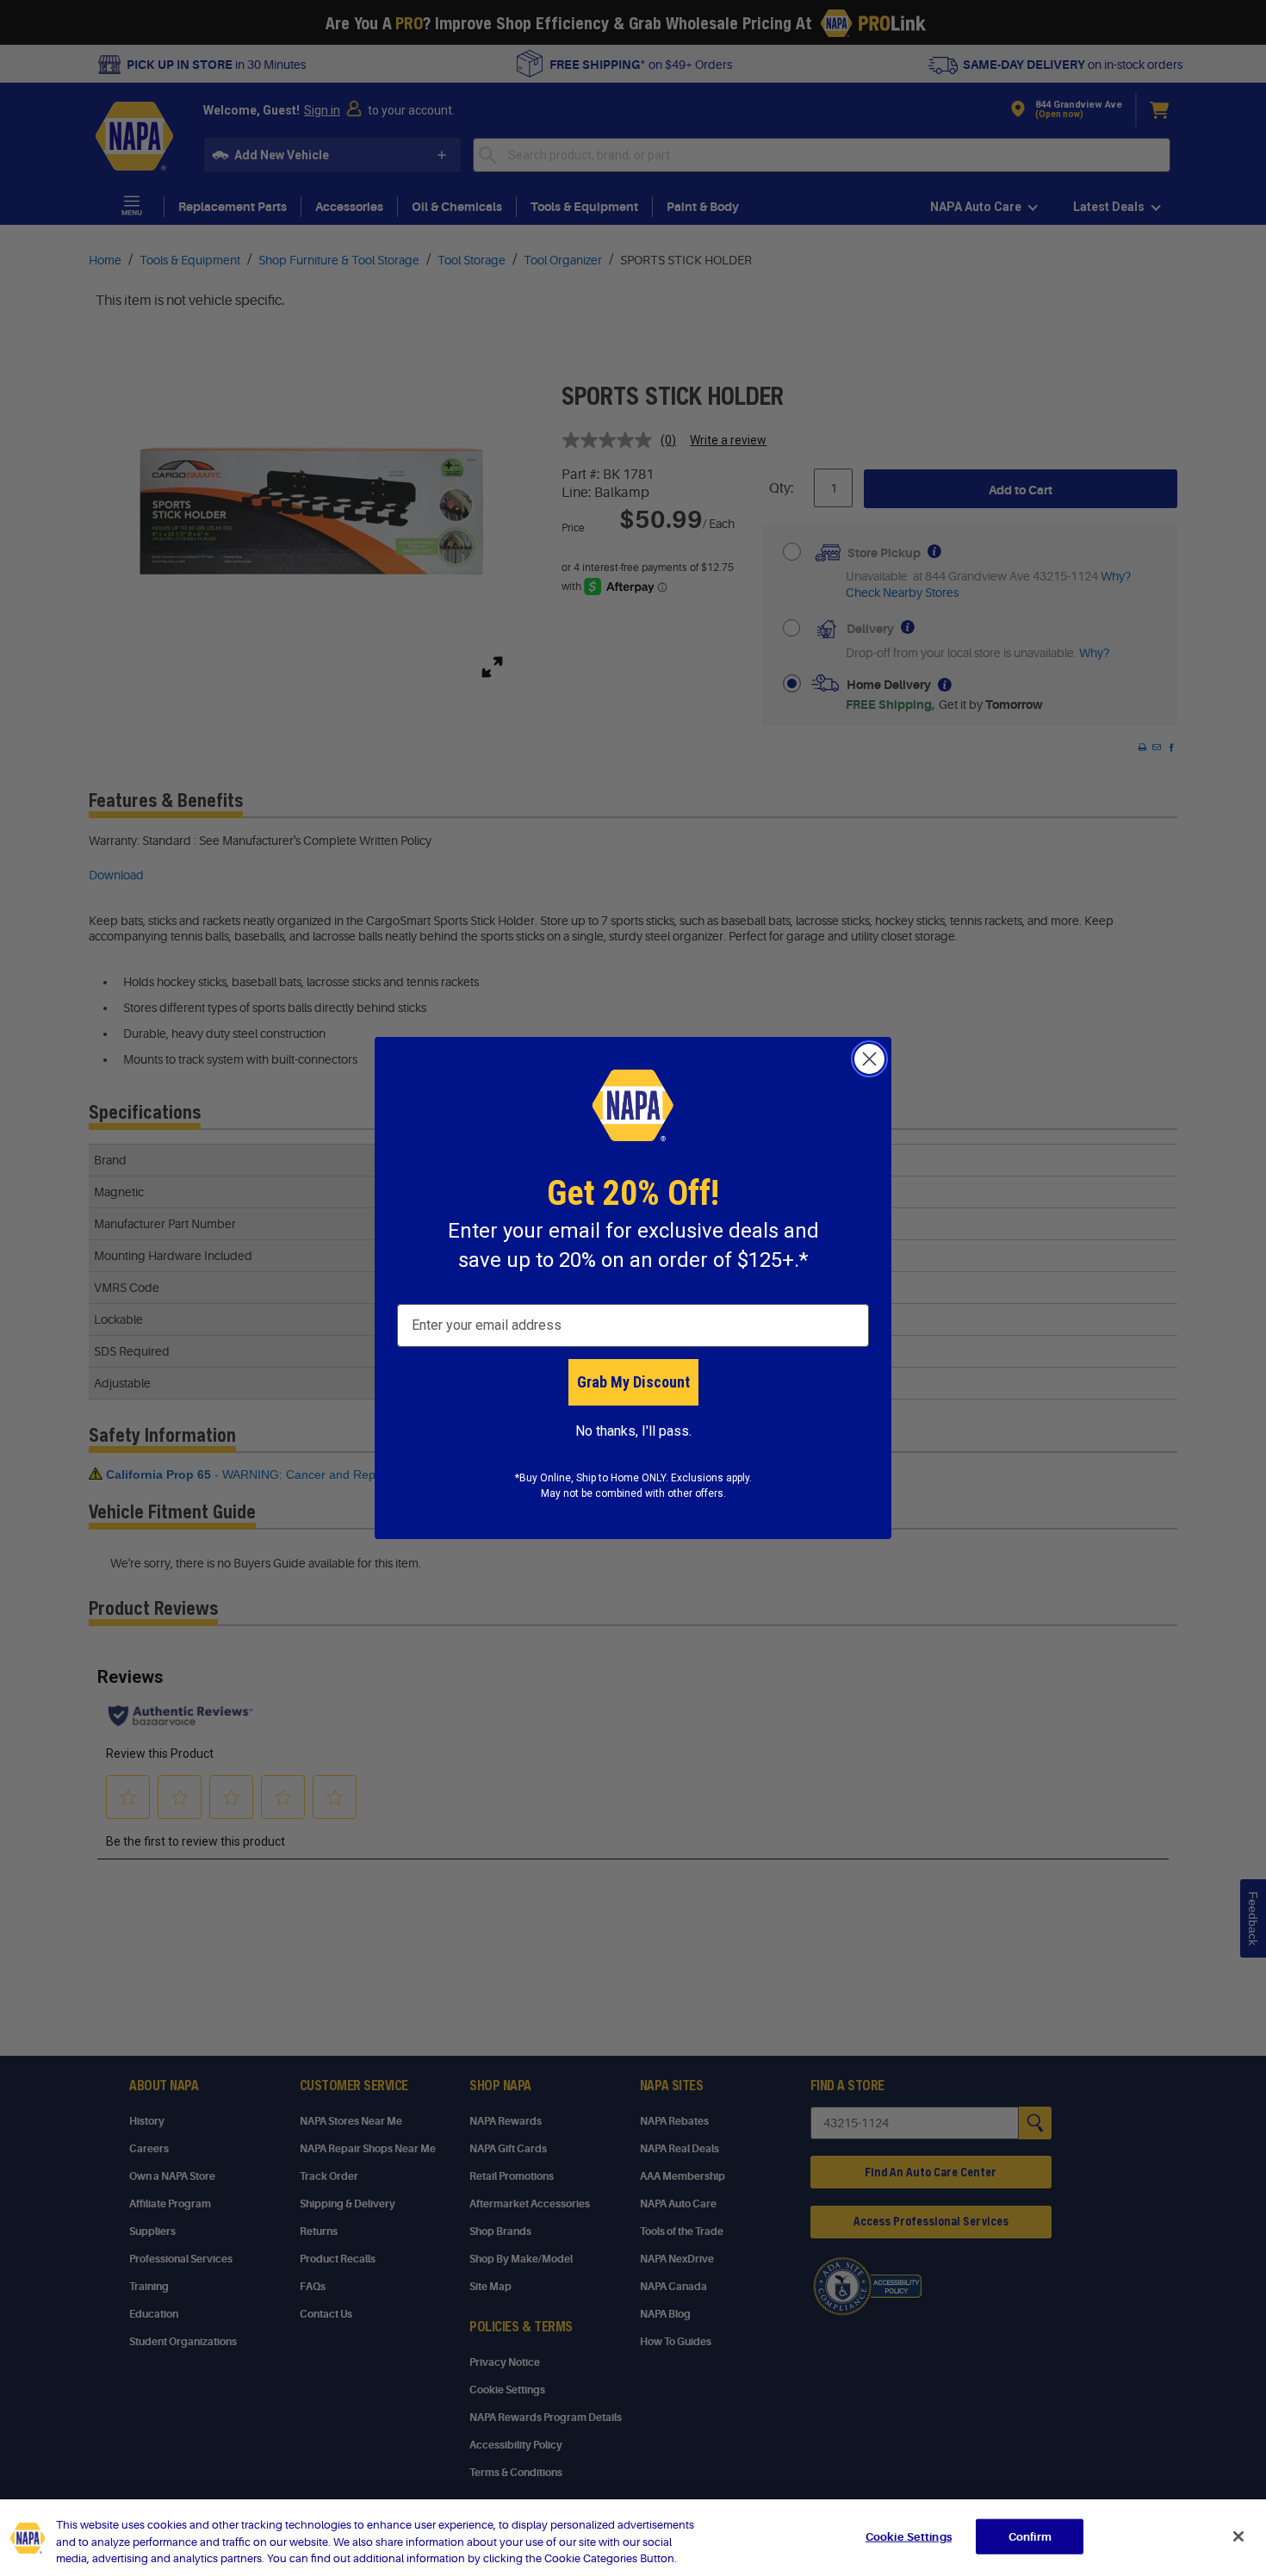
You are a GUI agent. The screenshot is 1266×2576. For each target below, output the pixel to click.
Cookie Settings (909, 2536)
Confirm (1030, 2536)
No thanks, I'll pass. (633, 1431)
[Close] (1238, 2536)
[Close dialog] (869, 1059)
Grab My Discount (633, 1382)
